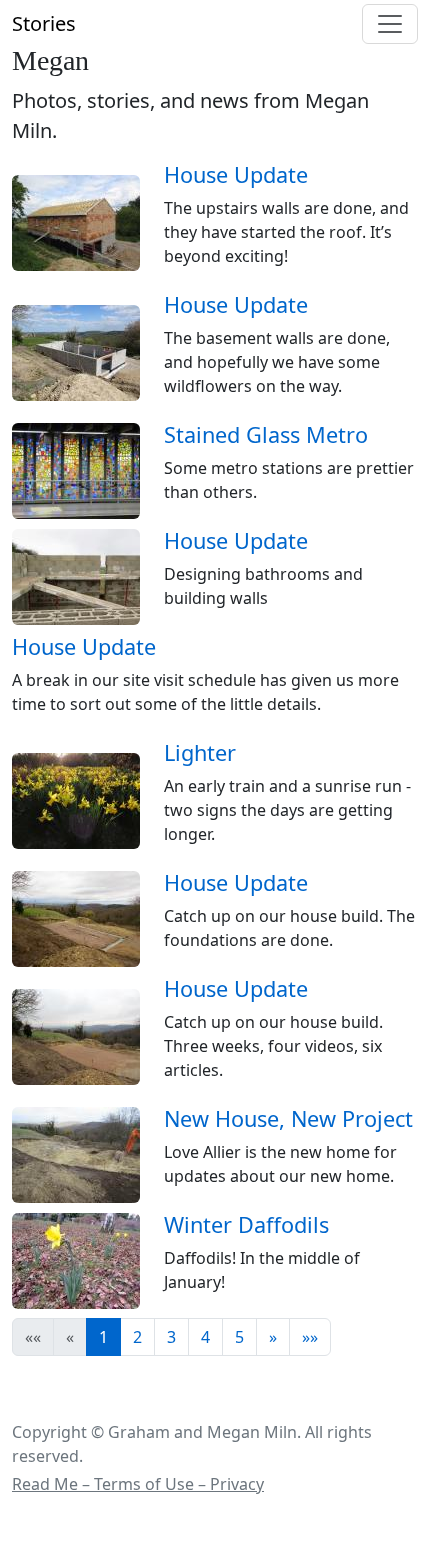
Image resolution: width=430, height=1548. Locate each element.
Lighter (200, 752)
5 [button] (239, 1337)
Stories (44, 23)
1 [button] (103, 1337)
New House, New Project (288, 1118)
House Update (236, 174)
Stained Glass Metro (266, 434)
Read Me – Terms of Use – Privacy (138, 1484)
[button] (273, 1337)
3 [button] (171, 1337)
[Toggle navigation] (390, 24)
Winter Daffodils (246, 1224)
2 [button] (137, 1337)
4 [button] (205, 1337)
